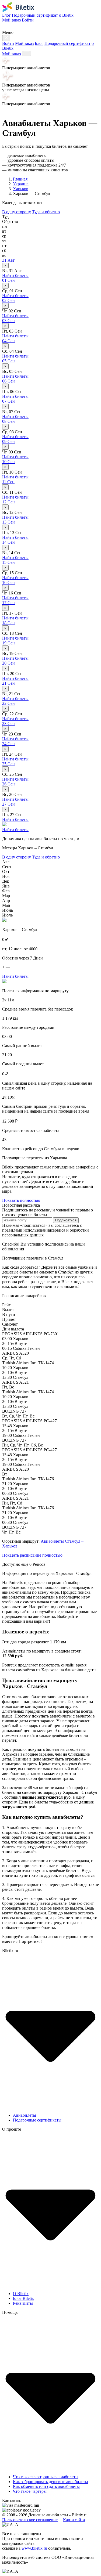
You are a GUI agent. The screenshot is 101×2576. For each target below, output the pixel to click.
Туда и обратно (46, 212)
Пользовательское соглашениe (30, 2520)
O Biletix (21, 2294)
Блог (6, 15)
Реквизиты (23, 2303)
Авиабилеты (25, 2115)
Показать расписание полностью (32, 1555)
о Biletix (66, 15)
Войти (28, 20)
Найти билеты (15, 275)
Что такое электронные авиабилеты (46, 2477)
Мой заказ (11, 20)
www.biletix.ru (34, 2548)
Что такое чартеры (30, 2491)
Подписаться (66, 1220)
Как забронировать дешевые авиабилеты (50, 2482)
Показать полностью (21, 1200)
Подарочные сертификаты (37, 2120)
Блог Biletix (23, 2298)
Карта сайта (74, 2520)
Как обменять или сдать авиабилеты (46, 2486)
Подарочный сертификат (35, 15)
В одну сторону (17, 212)
